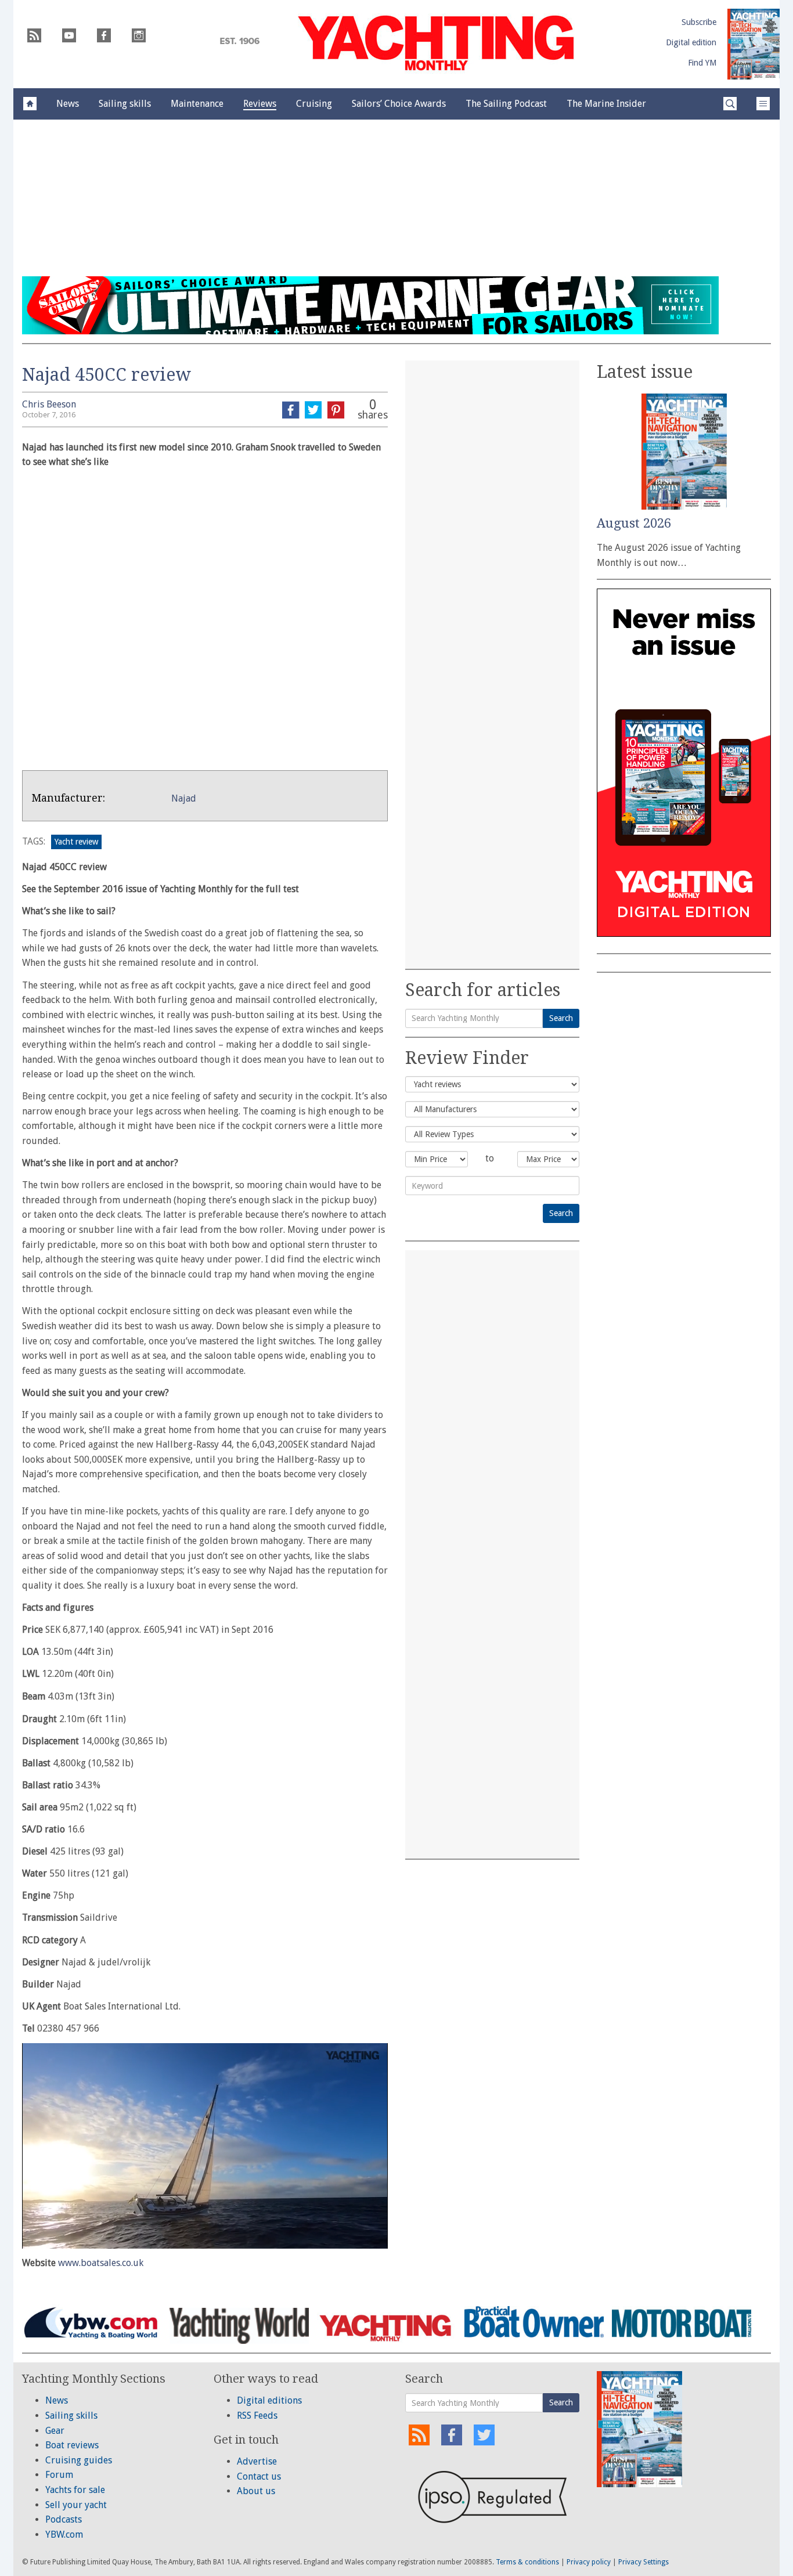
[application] (205, 2146)
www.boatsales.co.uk (101, 2263)
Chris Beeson (49, 404)
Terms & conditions (527, 2562)
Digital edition (691, 42)
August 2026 (634, 523)
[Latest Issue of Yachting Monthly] (754, 44)
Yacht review (76, 842)
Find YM (702, 63)
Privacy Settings (644, 2562)
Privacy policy (589, 2562)
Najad (184, 798)
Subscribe (699, 22)
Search (561, 1018)
